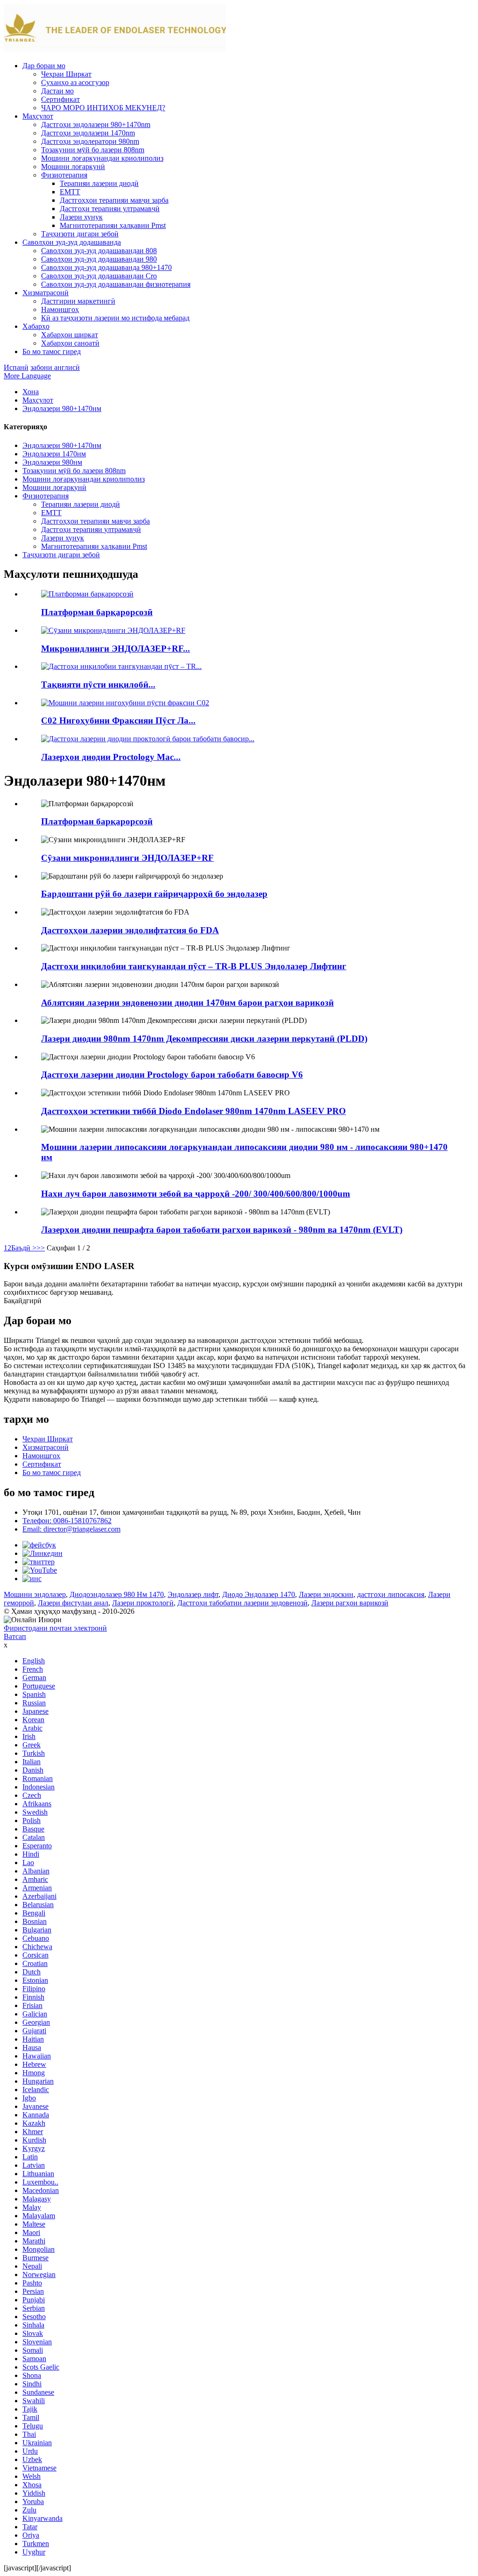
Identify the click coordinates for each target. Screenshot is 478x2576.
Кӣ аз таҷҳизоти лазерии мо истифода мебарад (115, 318)
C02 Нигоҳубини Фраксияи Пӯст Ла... (118, 720)
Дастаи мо (57, 91)
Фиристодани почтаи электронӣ (55, 1628)
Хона (31, 392)
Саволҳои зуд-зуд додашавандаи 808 (99, 251)
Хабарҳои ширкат (70, 335)
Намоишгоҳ (60, 309)
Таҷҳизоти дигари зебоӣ (80, 234)
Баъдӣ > (24, 1248)
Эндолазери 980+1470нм (62, 408)
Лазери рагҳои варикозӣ (350, 1603)
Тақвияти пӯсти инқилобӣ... (98, 685)
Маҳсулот (38, 116)
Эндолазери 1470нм (54, 454)
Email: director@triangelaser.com (71, 1529)
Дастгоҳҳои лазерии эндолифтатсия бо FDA (130, 930)
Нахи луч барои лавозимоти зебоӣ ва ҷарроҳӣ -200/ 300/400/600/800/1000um (196, 1194)
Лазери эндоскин (326, 1594)
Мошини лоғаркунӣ (73, 167)
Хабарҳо (36, 326)
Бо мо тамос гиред (52, 351)
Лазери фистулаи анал (73, 1603)
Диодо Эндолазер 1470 (259, 1594)
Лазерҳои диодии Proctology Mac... (111, 757)
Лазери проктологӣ (143, 1603)
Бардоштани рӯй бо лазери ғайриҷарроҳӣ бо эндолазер (154, 894)
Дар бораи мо (44, 66)
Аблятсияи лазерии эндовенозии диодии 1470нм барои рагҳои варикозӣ (187, 1003)
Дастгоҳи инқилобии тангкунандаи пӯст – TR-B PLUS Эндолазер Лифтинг (194, 966)
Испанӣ (16, 367)
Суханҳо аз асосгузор (75, 82)
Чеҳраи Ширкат (66, 74)
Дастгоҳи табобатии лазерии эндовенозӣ (243, 1603)
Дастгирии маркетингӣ (78, 301)
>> (41, 1248)
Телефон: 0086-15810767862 (67, 1521)
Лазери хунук (81, 217)
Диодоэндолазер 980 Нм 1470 (117, 1594)
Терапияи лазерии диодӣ (99, 183)
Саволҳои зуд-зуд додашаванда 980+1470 (106, 267)
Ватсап (15, 1636)
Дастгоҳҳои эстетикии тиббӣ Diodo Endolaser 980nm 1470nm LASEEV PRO (193, 1111)
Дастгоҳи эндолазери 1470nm (88, 133)
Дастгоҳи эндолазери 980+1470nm (96, 124)
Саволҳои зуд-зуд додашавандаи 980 (99, 259)
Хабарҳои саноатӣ (70, 343)
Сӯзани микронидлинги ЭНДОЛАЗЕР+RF (127, 858)
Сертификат (60, 99)
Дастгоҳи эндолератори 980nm (90, 141)
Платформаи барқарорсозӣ (97, 612)
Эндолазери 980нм (52, 462)
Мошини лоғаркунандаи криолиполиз (102, 158)
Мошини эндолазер (35, 1594)
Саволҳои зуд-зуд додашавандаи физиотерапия (116, 284)
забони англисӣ (55, 367)
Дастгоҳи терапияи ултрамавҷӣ (110, 209)
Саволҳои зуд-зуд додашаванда (72, 242)
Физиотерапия (64, 175)
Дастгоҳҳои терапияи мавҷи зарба (114, 200)
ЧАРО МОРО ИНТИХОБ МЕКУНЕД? (103, 108)
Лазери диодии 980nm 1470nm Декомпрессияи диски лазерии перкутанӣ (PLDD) (204, 1039)
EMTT (70, 192)
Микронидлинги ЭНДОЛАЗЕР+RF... (116, 649)
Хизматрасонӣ (46, 293)
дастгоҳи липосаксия (391, 1594)
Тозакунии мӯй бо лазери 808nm (93, 150)
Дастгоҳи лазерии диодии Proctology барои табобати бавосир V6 (172, 1075)
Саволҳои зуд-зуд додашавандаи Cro (99, 276)
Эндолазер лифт (193, 1594)
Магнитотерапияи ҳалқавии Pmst (113, 225)
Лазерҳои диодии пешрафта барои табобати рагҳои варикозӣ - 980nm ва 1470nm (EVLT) (222, 1230)
